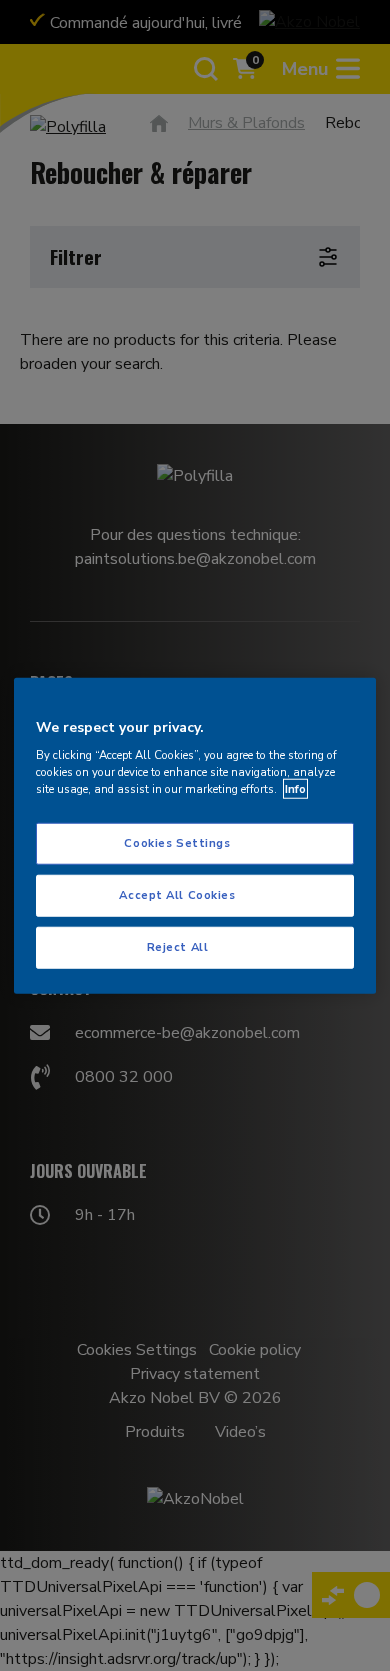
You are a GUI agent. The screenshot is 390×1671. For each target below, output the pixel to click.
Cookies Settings (177, 843)
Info (295, 789)
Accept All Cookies (177, 895)
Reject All (178, 947)
